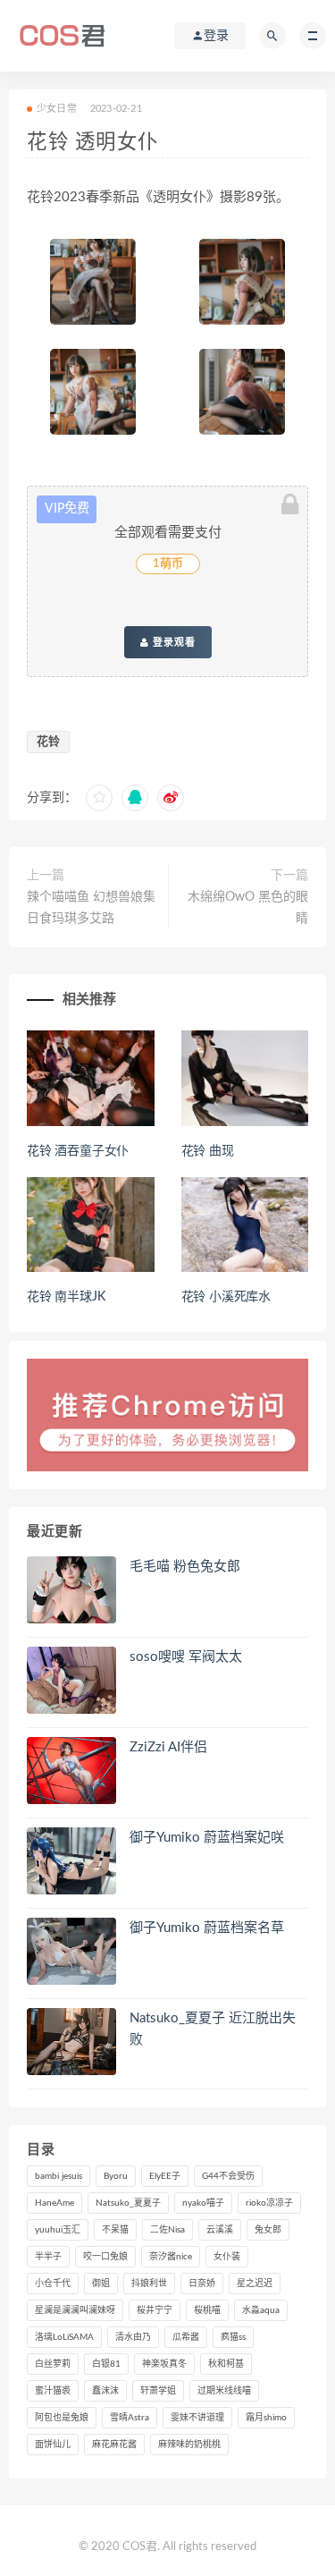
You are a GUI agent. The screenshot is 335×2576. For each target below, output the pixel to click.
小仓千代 (53, 2284)
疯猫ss (233, 2337)
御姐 (101, 2284)
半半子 (48, 2257)
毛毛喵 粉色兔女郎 (185, 1567)
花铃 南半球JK (66, 1297)
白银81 (106, 2364)
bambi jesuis (59, 2176)
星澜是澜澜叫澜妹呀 (75, 2310)
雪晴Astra (130, 2418)
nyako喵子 (203, 2203)
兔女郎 (268, 2230)
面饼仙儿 (53, 2445)
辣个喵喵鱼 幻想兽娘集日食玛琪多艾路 (91, 908)
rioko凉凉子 (269, 2203)
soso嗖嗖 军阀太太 (186, 1657)
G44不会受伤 (228, 2176)
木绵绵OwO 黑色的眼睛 (248, 908)
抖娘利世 (149, 2284)
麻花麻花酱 (114, 2445)
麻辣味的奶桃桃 (189, 2445)
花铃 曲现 (208, 1151)
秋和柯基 (226, 2364)
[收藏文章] (99, 798)
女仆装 (227, 2257)
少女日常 (57, 109)
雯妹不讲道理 (197, 2418)
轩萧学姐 (158, 2391)
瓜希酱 (186, 2337)
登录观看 (172, 642)
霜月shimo (266, 2418)
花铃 (48, 742)
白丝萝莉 (53, 2364)
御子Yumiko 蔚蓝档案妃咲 (207, 1838)
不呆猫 (115, 2230)
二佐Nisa (167, 2230)
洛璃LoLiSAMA (64, 2337)
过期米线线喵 (224, 2391)
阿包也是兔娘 (62, 2418)
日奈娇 (202, 2284)
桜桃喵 (207, 2310)
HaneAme (54, 2203)
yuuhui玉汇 (58, 2230)
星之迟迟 (255, 2284)
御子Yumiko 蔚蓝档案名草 (207, 1928)
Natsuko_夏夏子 (128, 2203)
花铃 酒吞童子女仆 (78, 1151)
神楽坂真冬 (164, 2364)
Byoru (116, 2176)
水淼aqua (261, 2310)
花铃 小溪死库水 (226, 1297)
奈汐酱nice (171, 2257)
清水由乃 (133, 2337)
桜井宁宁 (155, 2310)
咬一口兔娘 (105, 2257)
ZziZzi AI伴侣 (168, 1747)
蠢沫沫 (105, 2391)
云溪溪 (220, 2230)
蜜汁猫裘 (53, 2391)
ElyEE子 (165, 2176)
